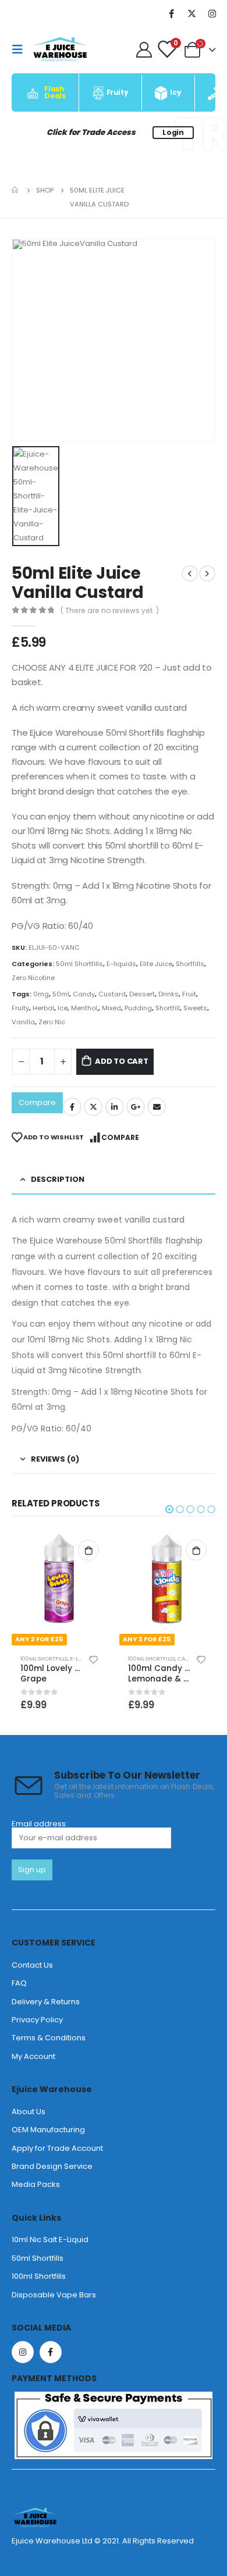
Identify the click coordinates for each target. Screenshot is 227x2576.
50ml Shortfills (79, 964)
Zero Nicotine (33, 978)
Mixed (111, 1008)
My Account (33, 2056)
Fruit (189, 994)
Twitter (93, 1107)
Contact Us (32, 1965)
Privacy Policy (37, 2020)
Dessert (142, 994)
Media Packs (36, 2184)
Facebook (72, 1107)
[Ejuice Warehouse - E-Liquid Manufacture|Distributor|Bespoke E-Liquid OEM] (60, 49)
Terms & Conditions (49, 2038)
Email (157, 1107)
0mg (41, 994)
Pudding (138, 1008)
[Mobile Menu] (21, 49)
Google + (136, 1107)
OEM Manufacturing (48, 2130)
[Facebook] (171, 13)
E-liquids (121, 964)
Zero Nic (52, 1022)
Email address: (40, 1825)
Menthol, (85, 1008)
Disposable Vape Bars (54, 2295)
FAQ (19, 1983)
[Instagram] (212, 13)
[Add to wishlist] (94, 1659)
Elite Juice (156, 964)
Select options (88, 1550)
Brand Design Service (52, 2166)
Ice (63, 1008)
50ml (61, 994)
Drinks (169, 994)
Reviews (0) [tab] (55, 1459)
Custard (112, 994)
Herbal (43, 1008)
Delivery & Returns (46, 2002)
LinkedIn (115, 1107)
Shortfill (168, 1008)
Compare (37, 1102)
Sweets (195, 1008)
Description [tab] (58, 1179)
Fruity (20, 1008)
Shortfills (190, 964)
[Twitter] (191, 13)
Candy (84, 994)
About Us (29, 2112)
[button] (169, 1509)
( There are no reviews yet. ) (110, 610)
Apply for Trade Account (57, 2148)
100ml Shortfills (44, 1658)
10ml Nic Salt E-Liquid (50, 2240)
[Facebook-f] (51, 2352)
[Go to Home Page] (16, 190)
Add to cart (122, 1061)
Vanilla (23, 1022)
